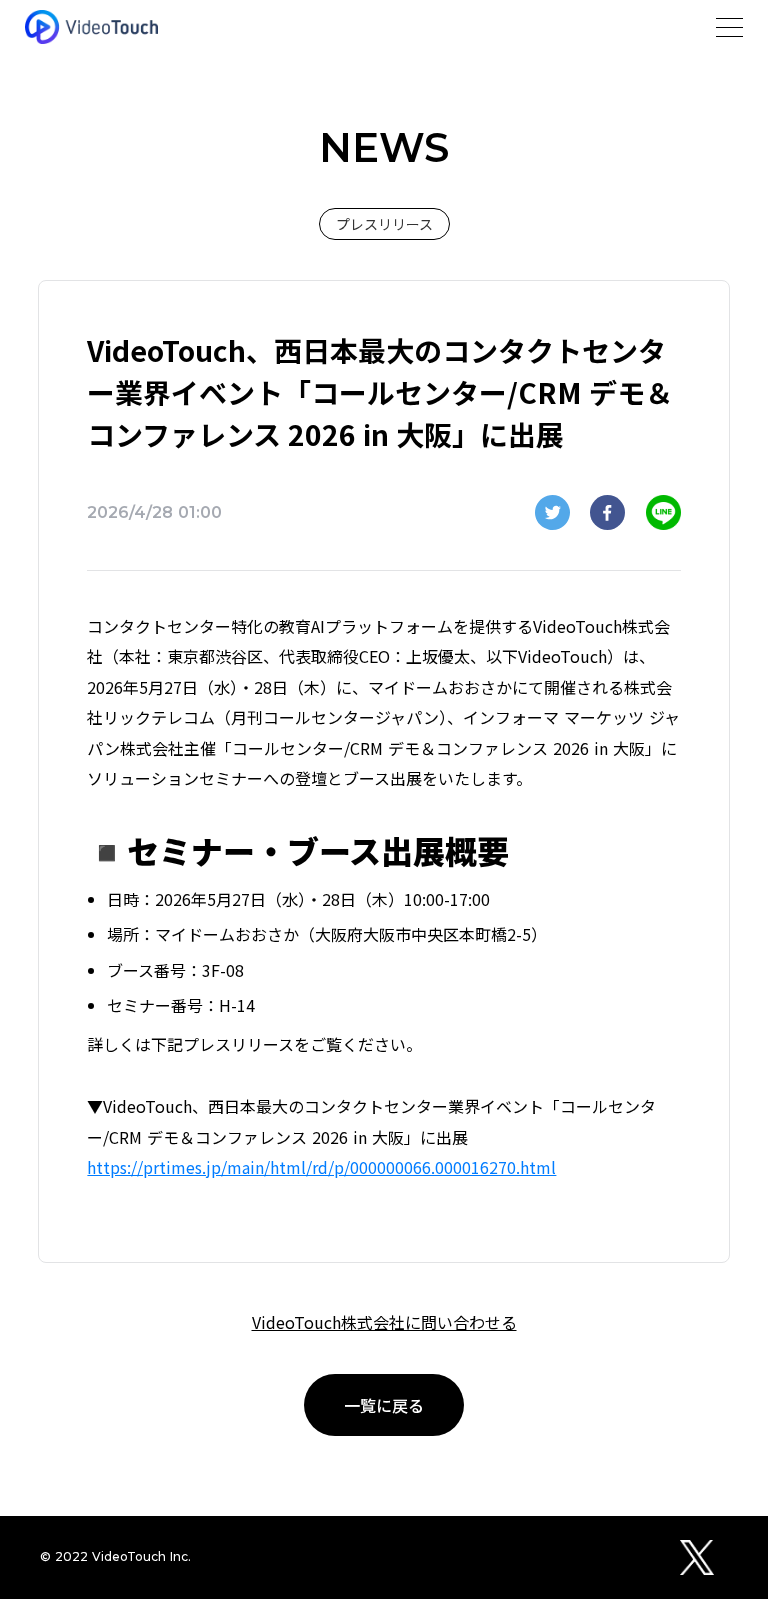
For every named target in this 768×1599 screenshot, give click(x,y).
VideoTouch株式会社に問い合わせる (384, 1322)
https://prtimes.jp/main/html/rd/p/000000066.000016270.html (321, 1167)
